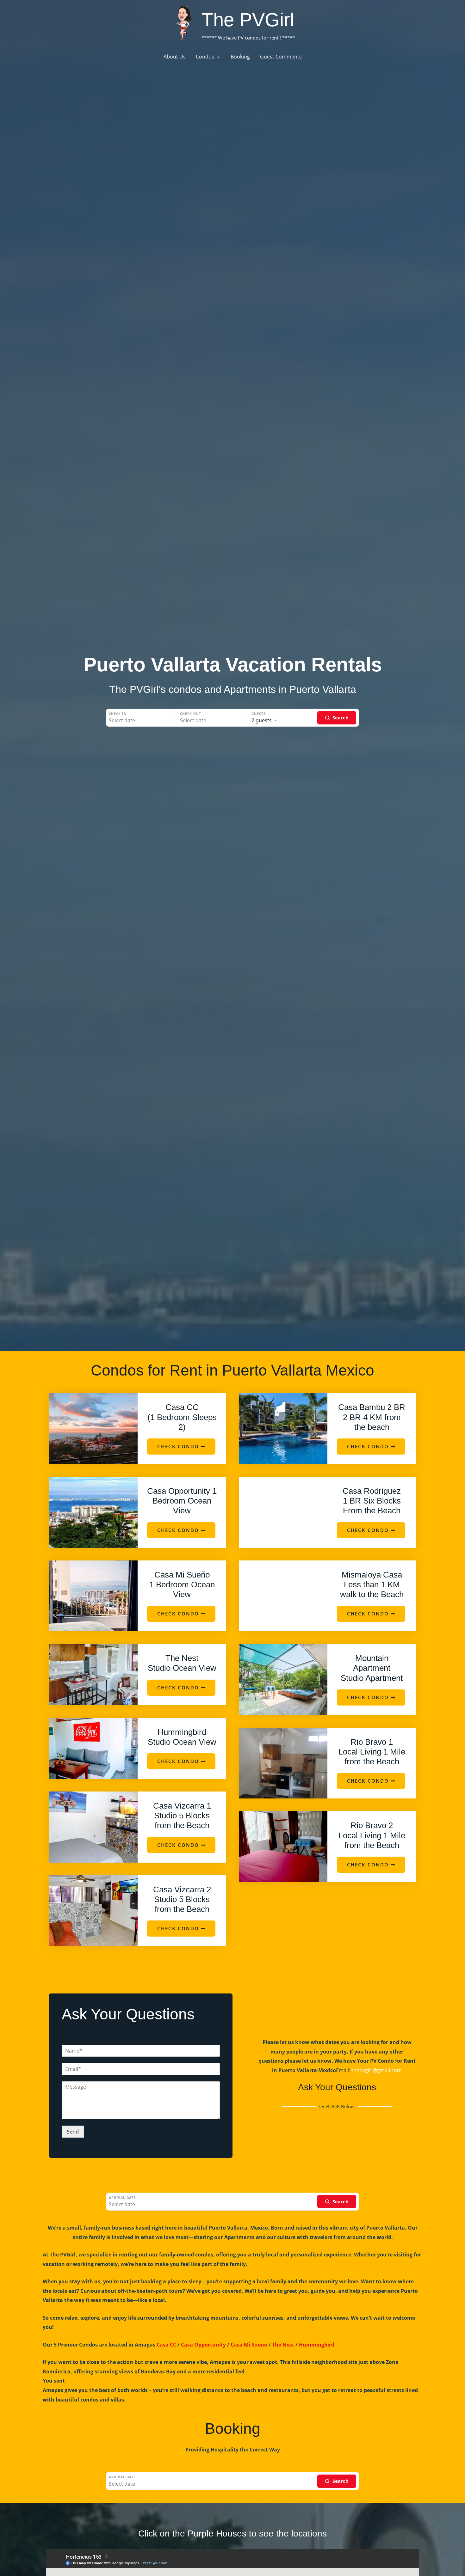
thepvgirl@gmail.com (377, 2070)
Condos (205, 57)
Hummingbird (317, 2345)
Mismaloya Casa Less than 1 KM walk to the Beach (372, 1584)
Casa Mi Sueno (249, 2345)
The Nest (283, 2345)
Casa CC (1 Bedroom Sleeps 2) (182, 1417)
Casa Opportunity (203, 2345)
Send (73, 2132)
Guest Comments (281, 57)
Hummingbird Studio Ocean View (182, 1737)
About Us (175, 57)
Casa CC (166, 2345)
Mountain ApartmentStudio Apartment (372, 1668)
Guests (259, 714)
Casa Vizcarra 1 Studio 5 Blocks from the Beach (182, 1816)
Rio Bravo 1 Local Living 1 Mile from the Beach (372, 1752)
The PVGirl (248, 20)
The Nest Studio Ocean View (182, 1663)
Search (341, 717)
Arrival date (122, 2198)
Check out (191, 714)
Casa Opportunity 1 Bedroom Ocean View (182, 1501)
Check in (118, 714)
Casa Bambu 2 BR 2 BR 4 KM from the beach (372, 1417)
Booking (240, 57)
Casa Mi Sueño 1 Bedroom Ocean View (182, 1584)
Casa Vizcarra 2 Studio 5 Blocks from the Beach (182, 1899)
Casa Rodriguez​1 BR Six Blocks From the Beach (372, 1501)
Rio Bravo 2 (372, 1835)
